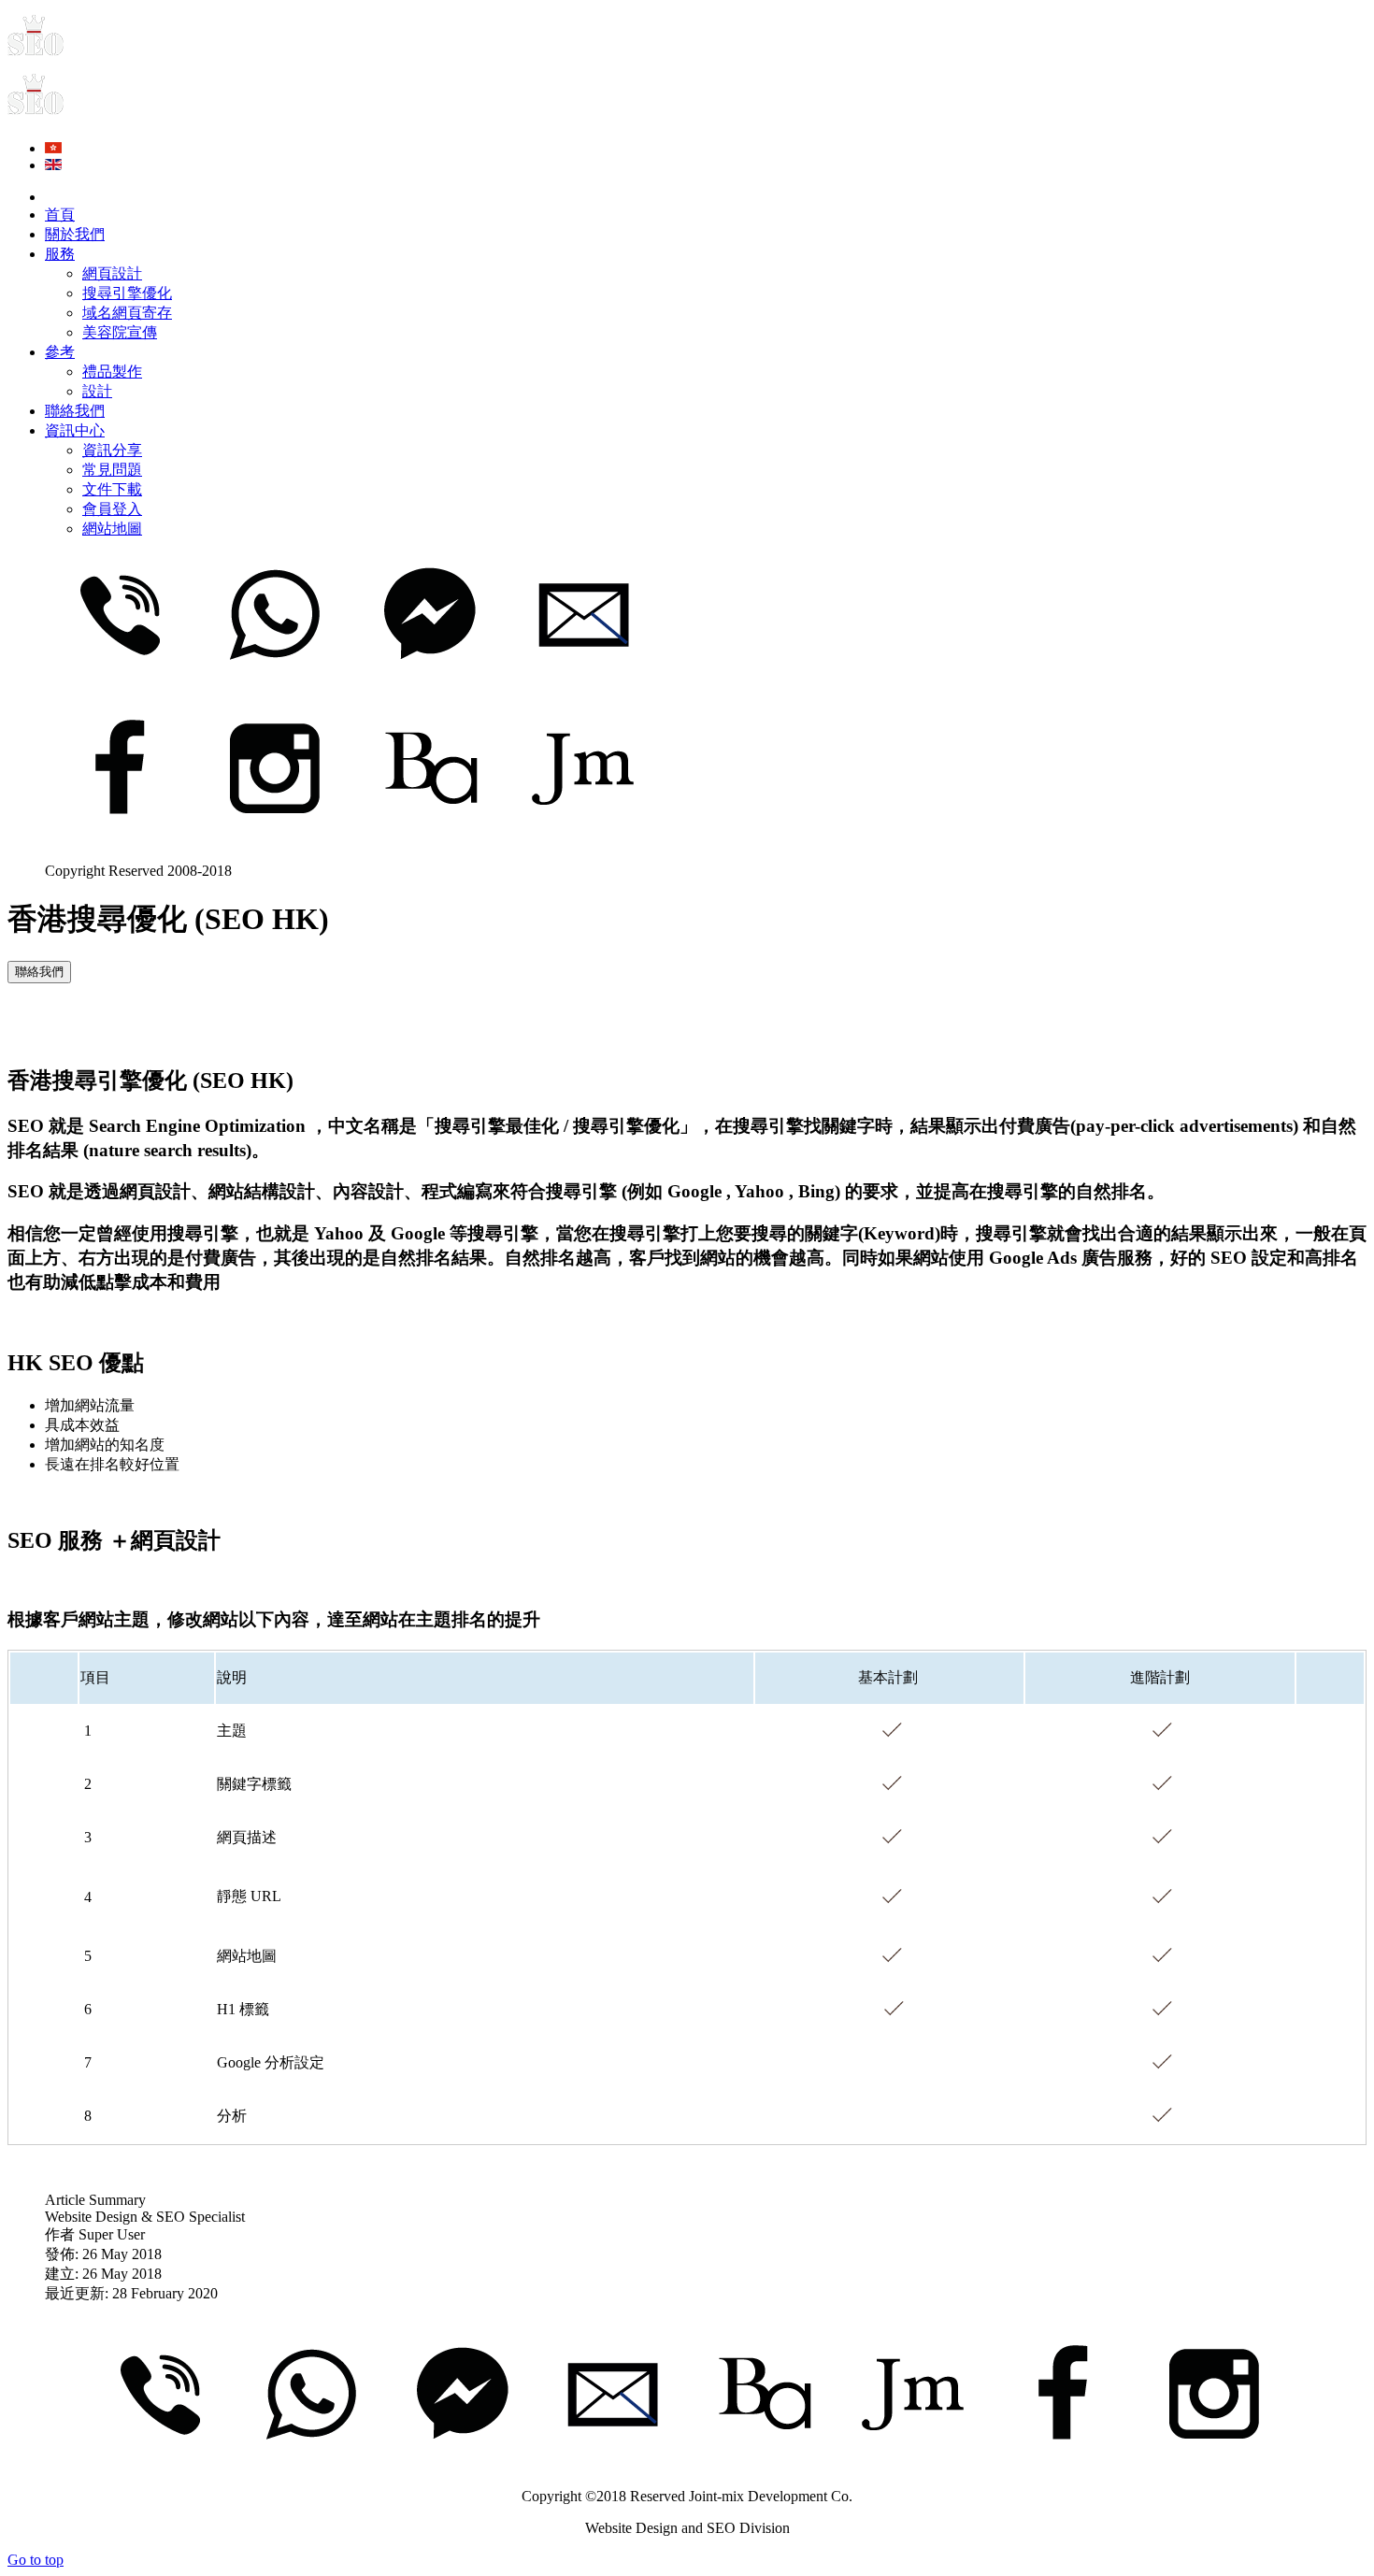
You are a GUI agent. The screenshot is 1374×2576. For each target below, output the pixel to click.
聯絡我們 (39, 972)
